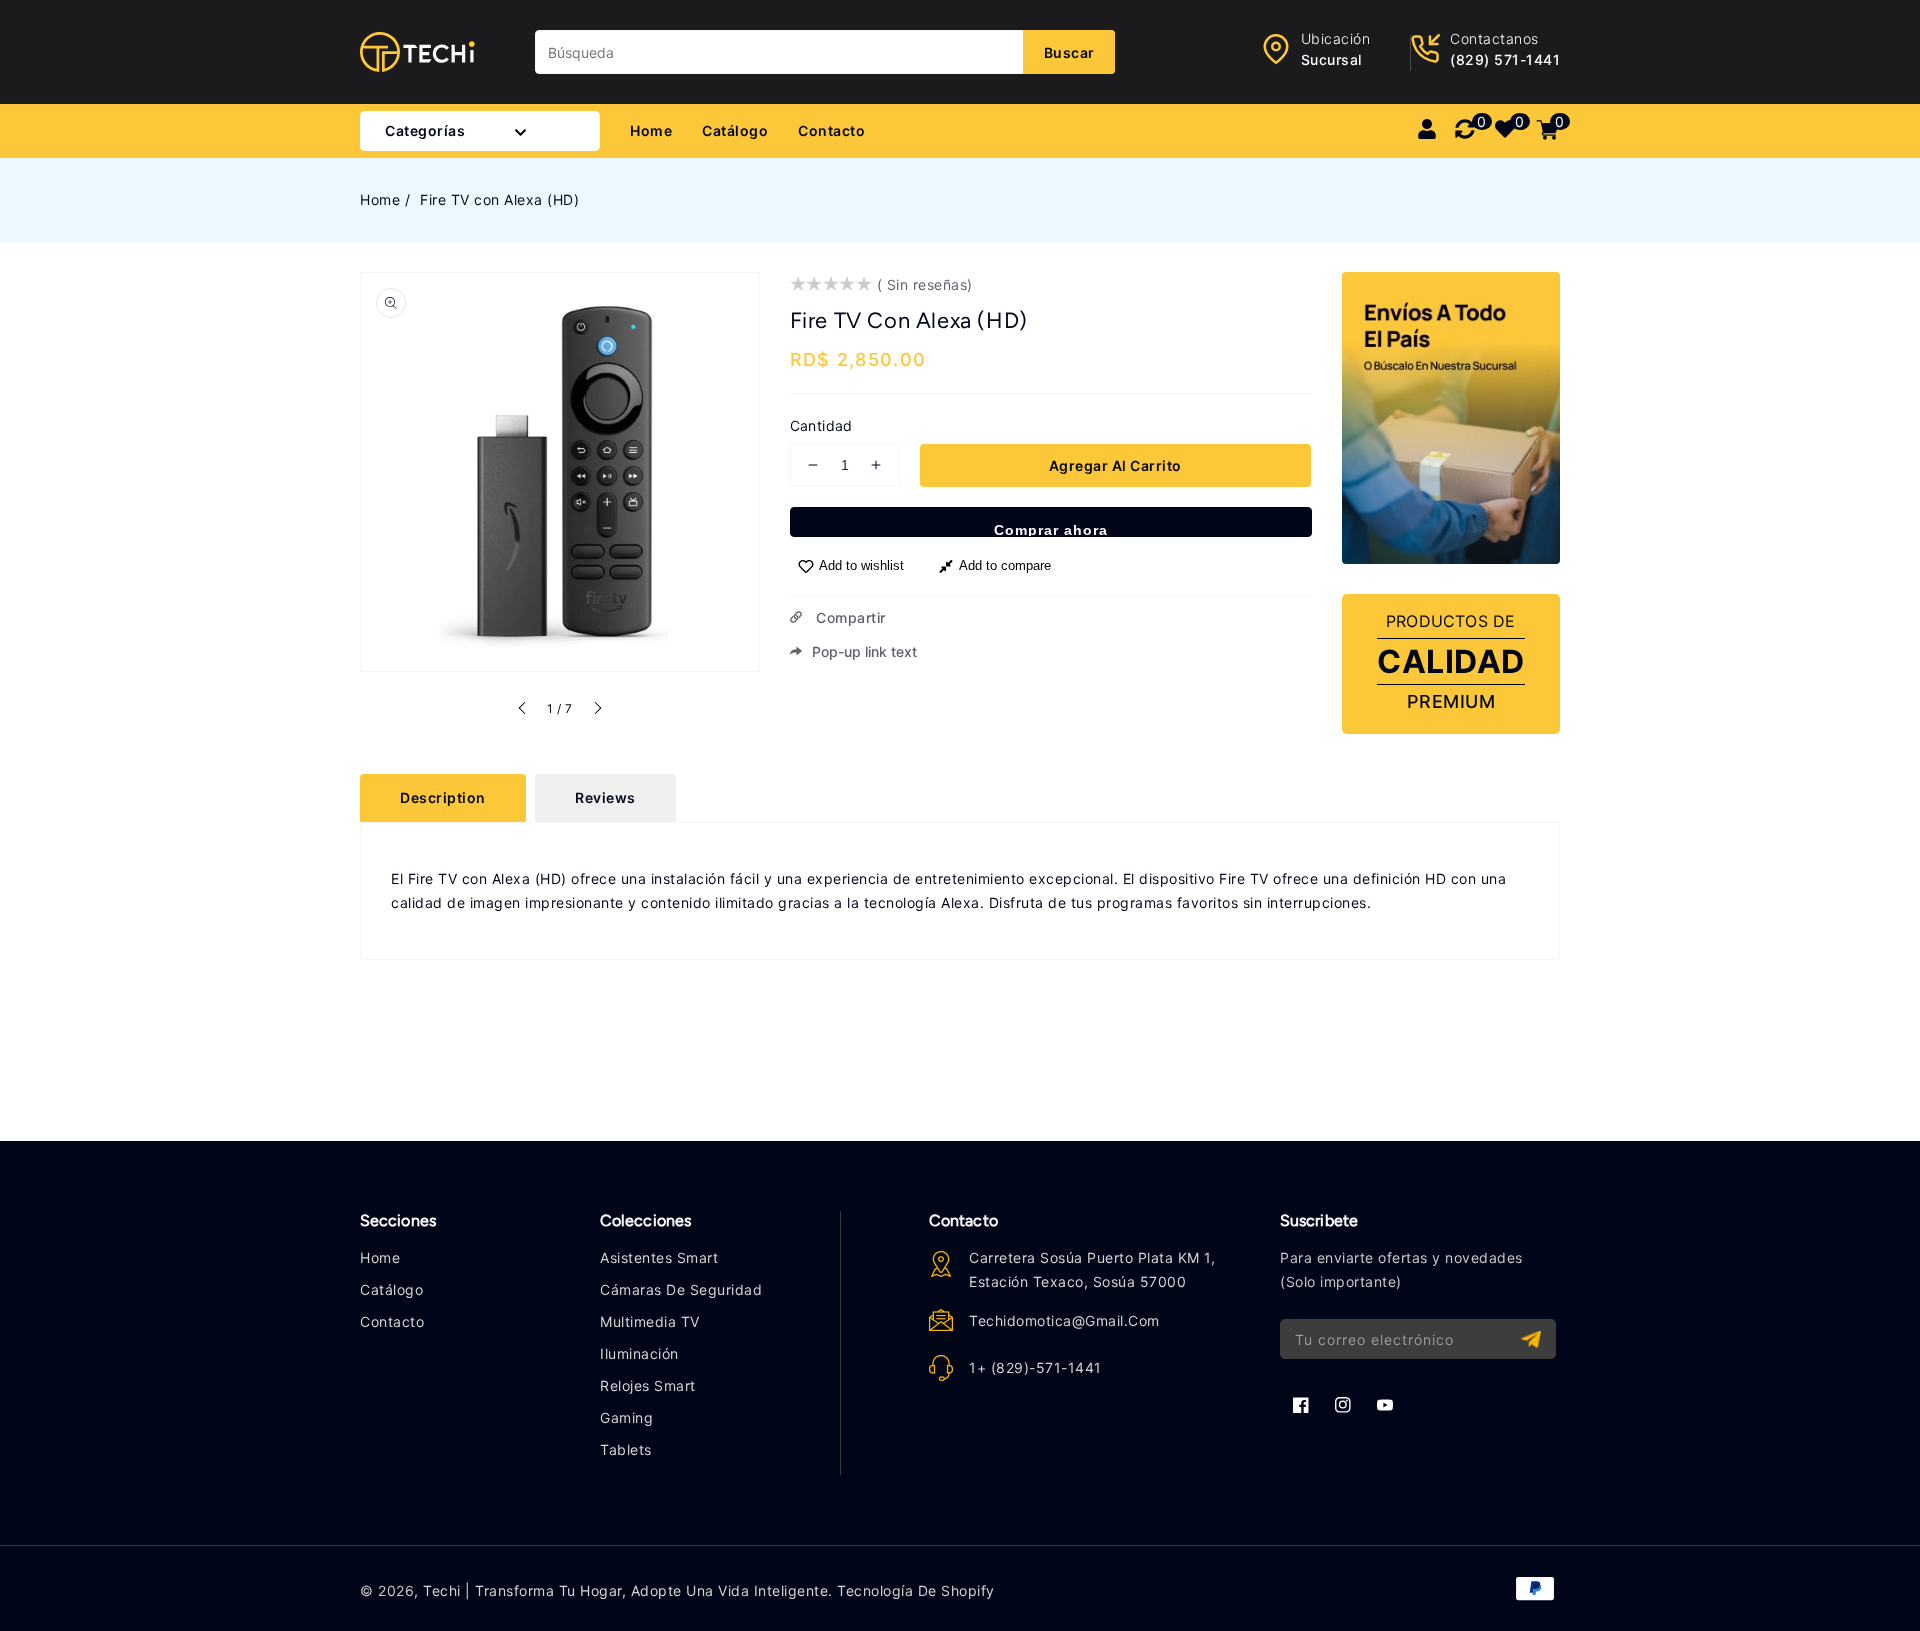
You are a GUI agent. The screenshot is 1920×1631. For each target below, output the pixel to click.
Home (380, 199)
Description (443, 797)
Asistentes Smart (659, 1257)
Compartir (849, 617)
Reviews (605, 797)
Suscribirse (1533, 1339)
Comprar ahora (1051, 529)
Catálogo (391, 1289)
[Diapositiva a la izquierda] (523, 711)
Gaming (626, 1417)
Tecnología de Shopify (916, 1590)
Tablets (626, 1449)
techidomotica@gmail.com (1064, 1320)
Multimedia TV (650, 1321)
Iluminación (639, 1353)
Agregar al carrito (1115, 465)
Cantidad (821, 425)
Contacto (392, 1321)
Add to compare (1005, 565)
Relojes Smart (648, 1385)
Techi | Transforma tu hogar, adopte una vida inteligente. (628, 1590)
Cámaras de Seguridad (681, 1289)
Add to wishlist (861, 565)
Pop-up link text (864, 651)
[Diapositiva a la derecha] (597, 711)
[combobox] (825, 52)
